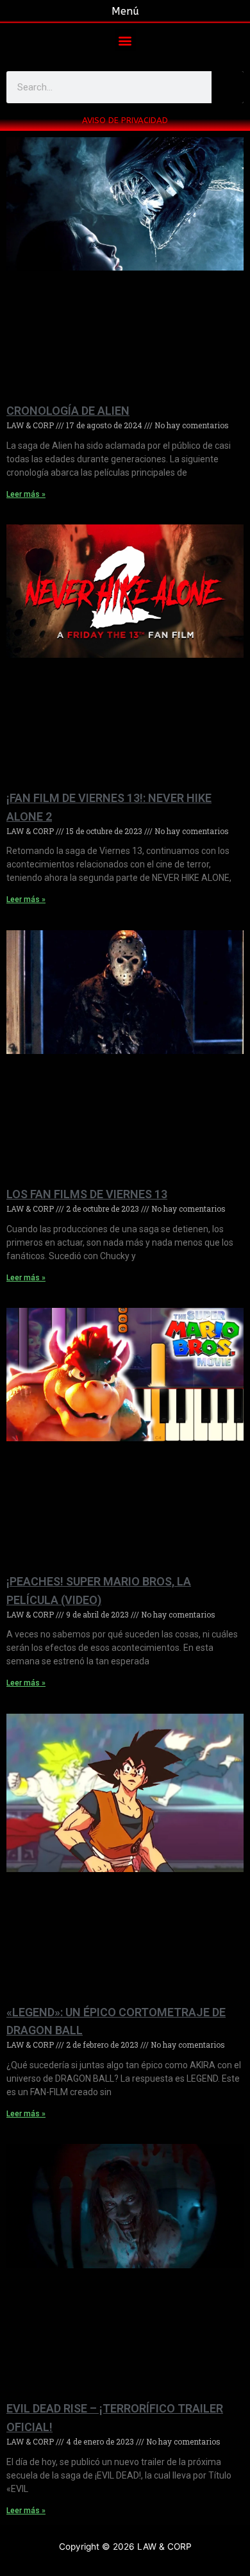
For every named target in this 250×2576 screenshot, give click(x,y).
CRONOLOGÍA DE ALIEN (68, 411)
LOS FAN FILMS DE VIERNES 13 (87, 1194)
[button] (125, 40)
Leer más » (26, 494)
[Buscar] (228, 87)
